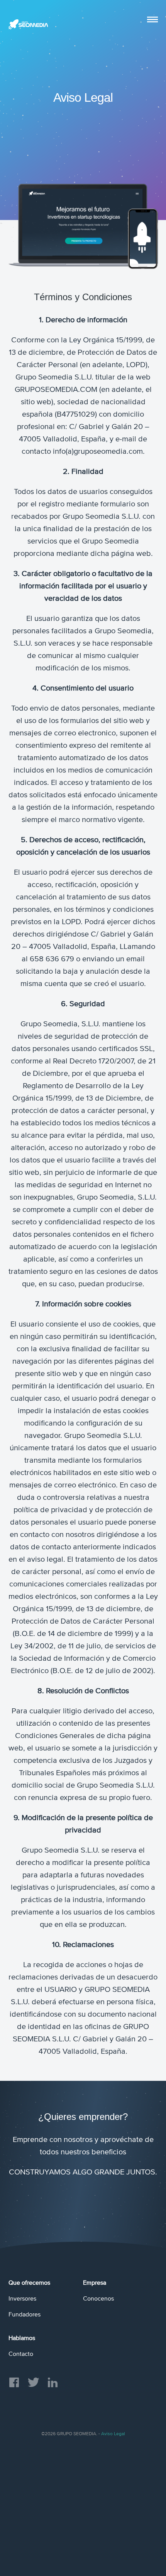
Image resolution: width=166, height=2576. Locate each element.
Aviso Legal (113, 2434)
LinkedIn (53, 2382)
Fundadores (25, 2314)
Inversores (22, 2299)
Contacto (21, 2354)
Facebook (14, 2382)
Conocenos (98, 2299)
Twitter (34, 2382)
